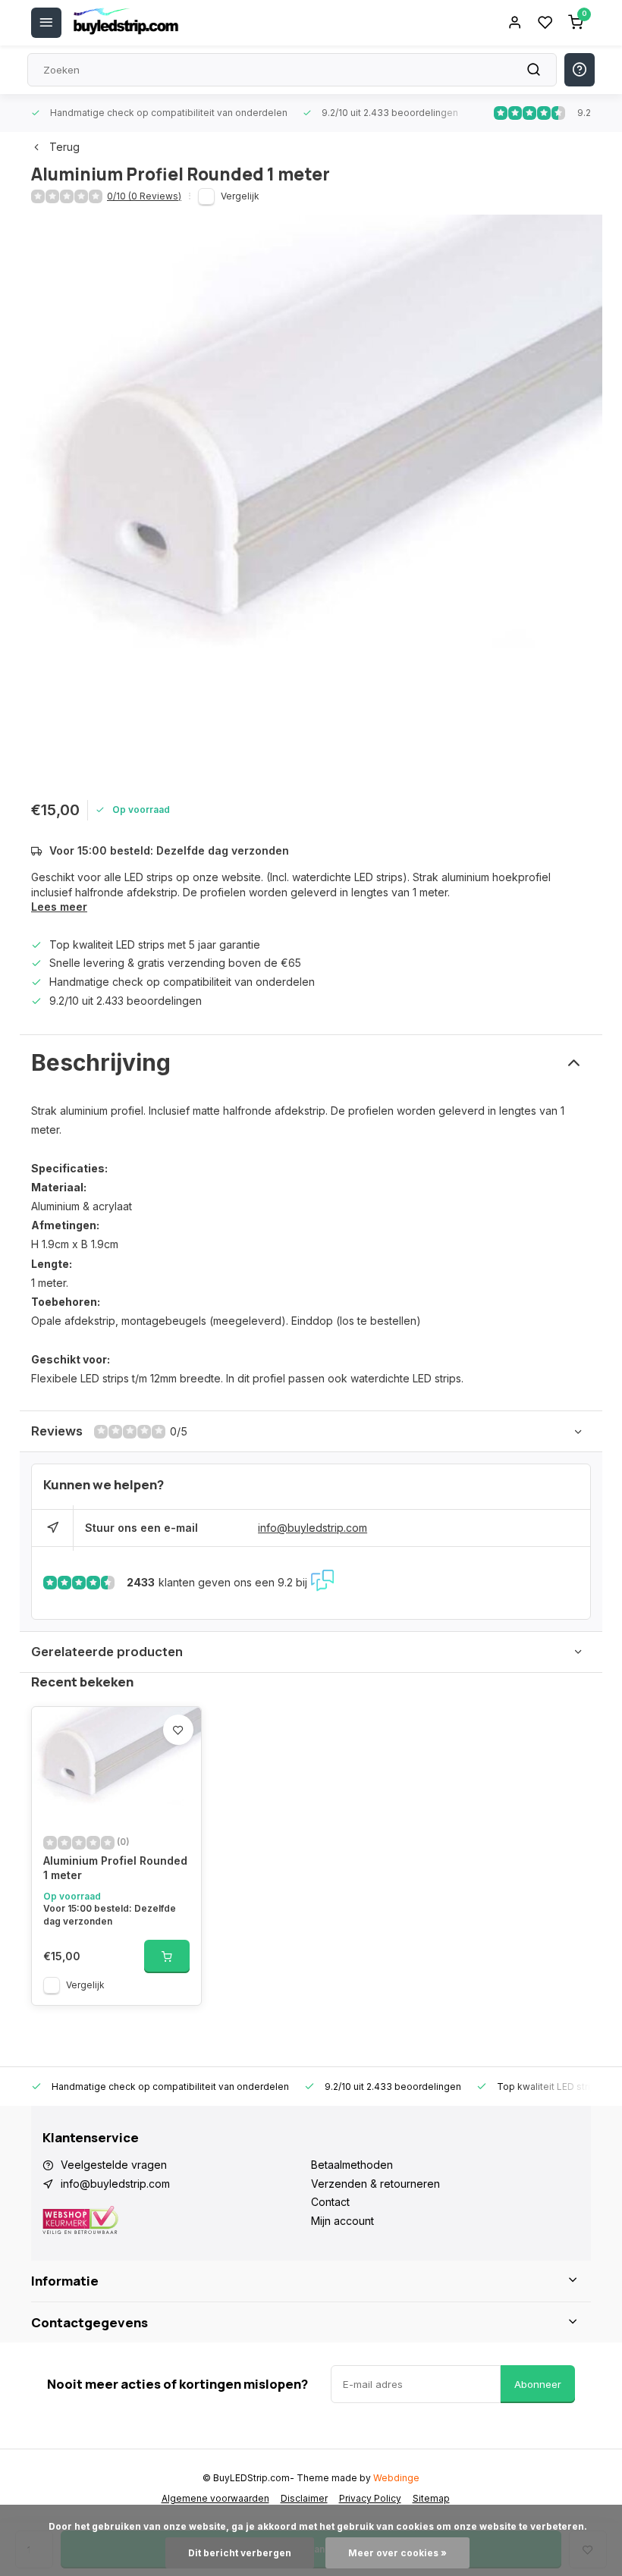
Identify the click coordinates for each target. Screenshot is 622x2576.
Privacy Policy (370, 2498)
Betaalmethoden (352, 2165)
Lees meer (59, 907)
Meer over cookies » (397, 2553)
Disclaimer (304, 2498)
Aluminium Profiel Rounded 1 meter (115, 1868)
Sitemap (431, 2498)
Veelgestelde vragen (114, 2165)
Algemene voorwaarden (215, 2498)
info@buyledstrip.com (313, 1528)
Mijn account (342, 2221)
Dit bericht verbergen (240, 2553)
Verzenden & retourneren (375, 2184)
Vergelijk (240, 196)
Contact (330, 2202)
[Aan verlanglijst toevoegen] (178, 1730)
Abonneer (538, 2384)
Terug (64, 147)
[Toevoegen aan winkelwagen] (167, 1956)
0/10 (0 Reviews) (144, 196)
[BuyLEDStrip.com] (126, 23)
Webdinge (396, 2478)
